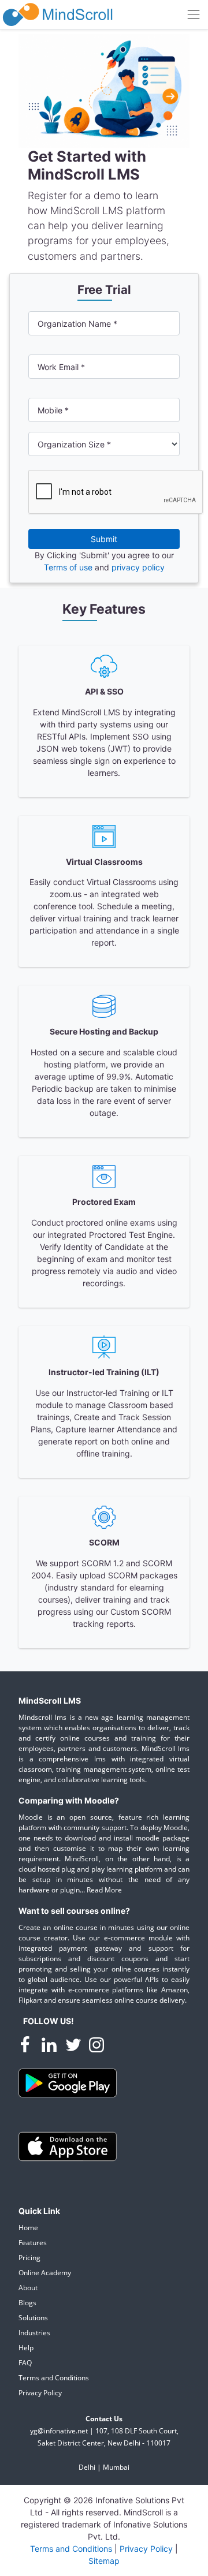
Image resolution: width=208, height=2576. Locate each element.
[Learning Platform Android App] (68, 2082)
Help (26, 2348)
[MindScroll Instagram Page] (96, 2046)
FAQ (25, 2363)
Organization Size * (74, 444)
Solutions (33, 2318)
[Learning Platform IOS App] (68, 2146)
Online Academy (45, 2273)
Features (33, 2243)
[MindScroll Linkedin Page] (50, 2046)
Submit (104, 539)
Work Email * (61, 367)
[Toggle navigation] (194, 14)
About (28, 2288)
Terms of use (69, 567)
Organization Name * (77, 324)
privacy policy (138, 567)
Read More (104, 1890)
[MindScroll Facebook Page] (26, 2046)
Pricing (29, 2258)
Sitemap (104, 2561)
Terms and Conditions (54, 2378)
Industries (34, 2333)
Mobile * (53, 410)
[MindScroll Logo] (58, 14)
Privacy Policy (40, 2393)
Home (28, 2228)
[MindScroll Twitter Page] (75, 2046)
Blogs (27, 2303)
